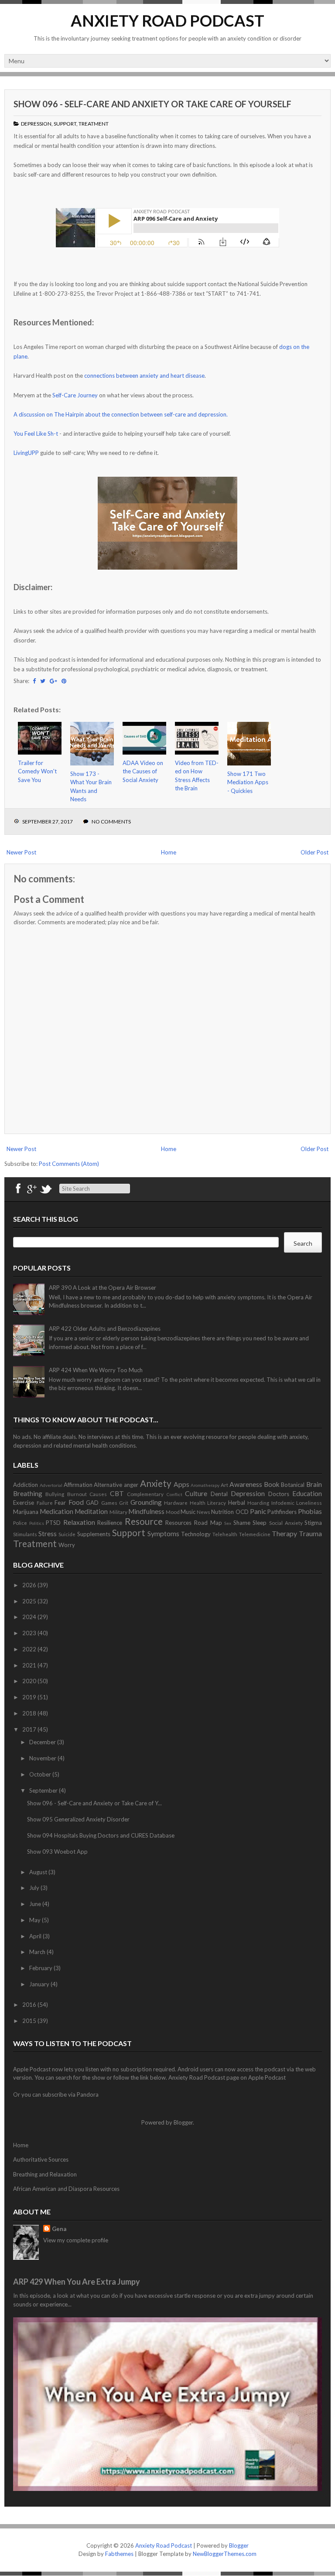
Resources (178, 1523)
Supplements (94, 1534)
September (44, 1790)
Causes (98, 1494)
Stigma (313, 1523)
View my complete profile (76, 2240)
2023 (30, 1633)
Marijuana (26, 1512)
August (39, 1872)
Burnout (77, 1494)
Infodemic (283, 1503)
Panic (258, 1511)
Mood (173, 1512)
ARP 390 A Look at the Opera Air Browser (103, 1288)
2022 (30, 1649)
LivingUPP (26, 453)
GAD (92, 1503)
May (36, 1920)
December (43, 1742)
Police (20, 1523)
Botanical (293, 1485)
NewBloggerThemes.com (225, 2554)
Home (169, 852)
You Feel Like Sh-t (36, 434)
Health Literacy (208, 1503)
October (41, 1774)
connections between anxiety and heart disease (144, 376)
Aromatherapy (205, 1485)
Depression (36, 124)
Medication (56, 1511)
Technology (196, 1534)
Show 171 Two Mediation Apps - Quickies (248, 782)
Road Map (208, 1523)
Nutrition (222, 1512)
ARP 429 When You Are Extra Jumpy (77, 2282)
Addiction (26, 1485)
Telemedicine (255, 1534)
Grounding (146, 1502)
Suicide (67, 1534)
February (41, 1968)
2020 (30, 1681)
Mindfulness (146, 1511)
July (35, 1888)
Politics (37, 1523)
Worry (67, 1545)
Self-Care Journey (75, 395)
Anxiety (156, 1483)
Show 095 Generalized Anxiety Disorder (78, 1819)
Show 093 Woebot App (57, 1852)
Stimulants (25, 1534)
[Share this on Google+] (53, 681)
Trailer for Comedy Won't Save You (37, 771)
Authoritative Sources (41, 2159)
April (36, 1936)
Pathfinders (282, 1512)
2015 (30, 2021)
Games (109, 1503)
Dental (219, 1494)
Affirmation (78, 1485)
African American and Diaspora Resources (66, 2189)
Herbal (237, 1503)
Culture (196, 1493)
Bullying (55, 1494)
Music (188, 1512)
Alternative (108, 1485)
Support (65, 124)
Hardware (176, 1503)
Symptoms (163, 1534)
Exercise (24, 1503)
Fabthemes (119, 2554)
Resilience (110, 1523)
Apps (181, 1484)
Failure (45, 1503)
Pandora (88, 2094)
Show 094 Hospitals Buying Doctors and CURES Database (101, 1835)
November (43, 1758)
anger (131, 1485)
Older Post (314, 852)
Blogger (183, 2122)
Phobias (310, 1511)
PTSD (53, 1523)
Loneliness (309, 1503)
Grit (124, 1503)
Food (76, 1502)
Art (224, 1485)
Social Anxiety (286, 1523)
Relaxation (79, 1522)
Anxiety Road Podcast (167, 20)
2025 (30, 1601)
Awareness (246, 1484)
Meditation (91, 1511)
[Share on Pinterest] (64, 681)
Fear (60, 1503)
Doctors (279, 1494)
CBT (117, 1493)
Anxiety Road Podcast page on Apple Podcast (227, 2077)
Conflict (174, 1494)
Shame (242, 1523)
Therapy (284, 1534)
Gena (59, 2229)
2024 (30, 1617)
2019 (30, 1697)
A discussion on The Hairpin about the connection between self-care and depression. (121, 414)
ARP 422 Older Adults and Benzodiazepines (105, 1329)
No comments (111, 822)
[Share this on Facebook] (34, 681)
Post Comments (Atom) (69, 1164)
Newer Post (21, 852)
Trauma (310, 1534)
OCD (242, 1512)
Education (307, 1493)
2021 (30, 1665)
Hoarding (258, 1503)
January (40, 1984)
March (38, 1952)
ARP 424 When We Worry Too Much (96, 1370)
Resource (144, 1521)
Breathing (28, 1493)
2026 (30, 1585)
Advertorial (51, 1485)
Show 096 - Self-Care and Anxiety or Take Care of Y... (94, 1803)
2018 (30, 1713)
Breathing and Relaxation (45, 2174)
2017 (30, 1729)
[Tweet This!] (43, 681)
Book (272, 1484)
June (36, 1904)
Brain (314, 1484)
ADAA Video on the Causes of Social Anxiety (143, 771)
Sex (228, 1523)
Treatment (94, 124)
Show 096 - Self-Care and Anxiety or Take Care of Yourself (152, 104)
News (203, 1512)
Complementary (145, 1494)
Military (118, 1512)
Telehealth (225, 1534)
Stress (48, 1534)
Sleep (260, 1523)
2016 (30, 2005)
